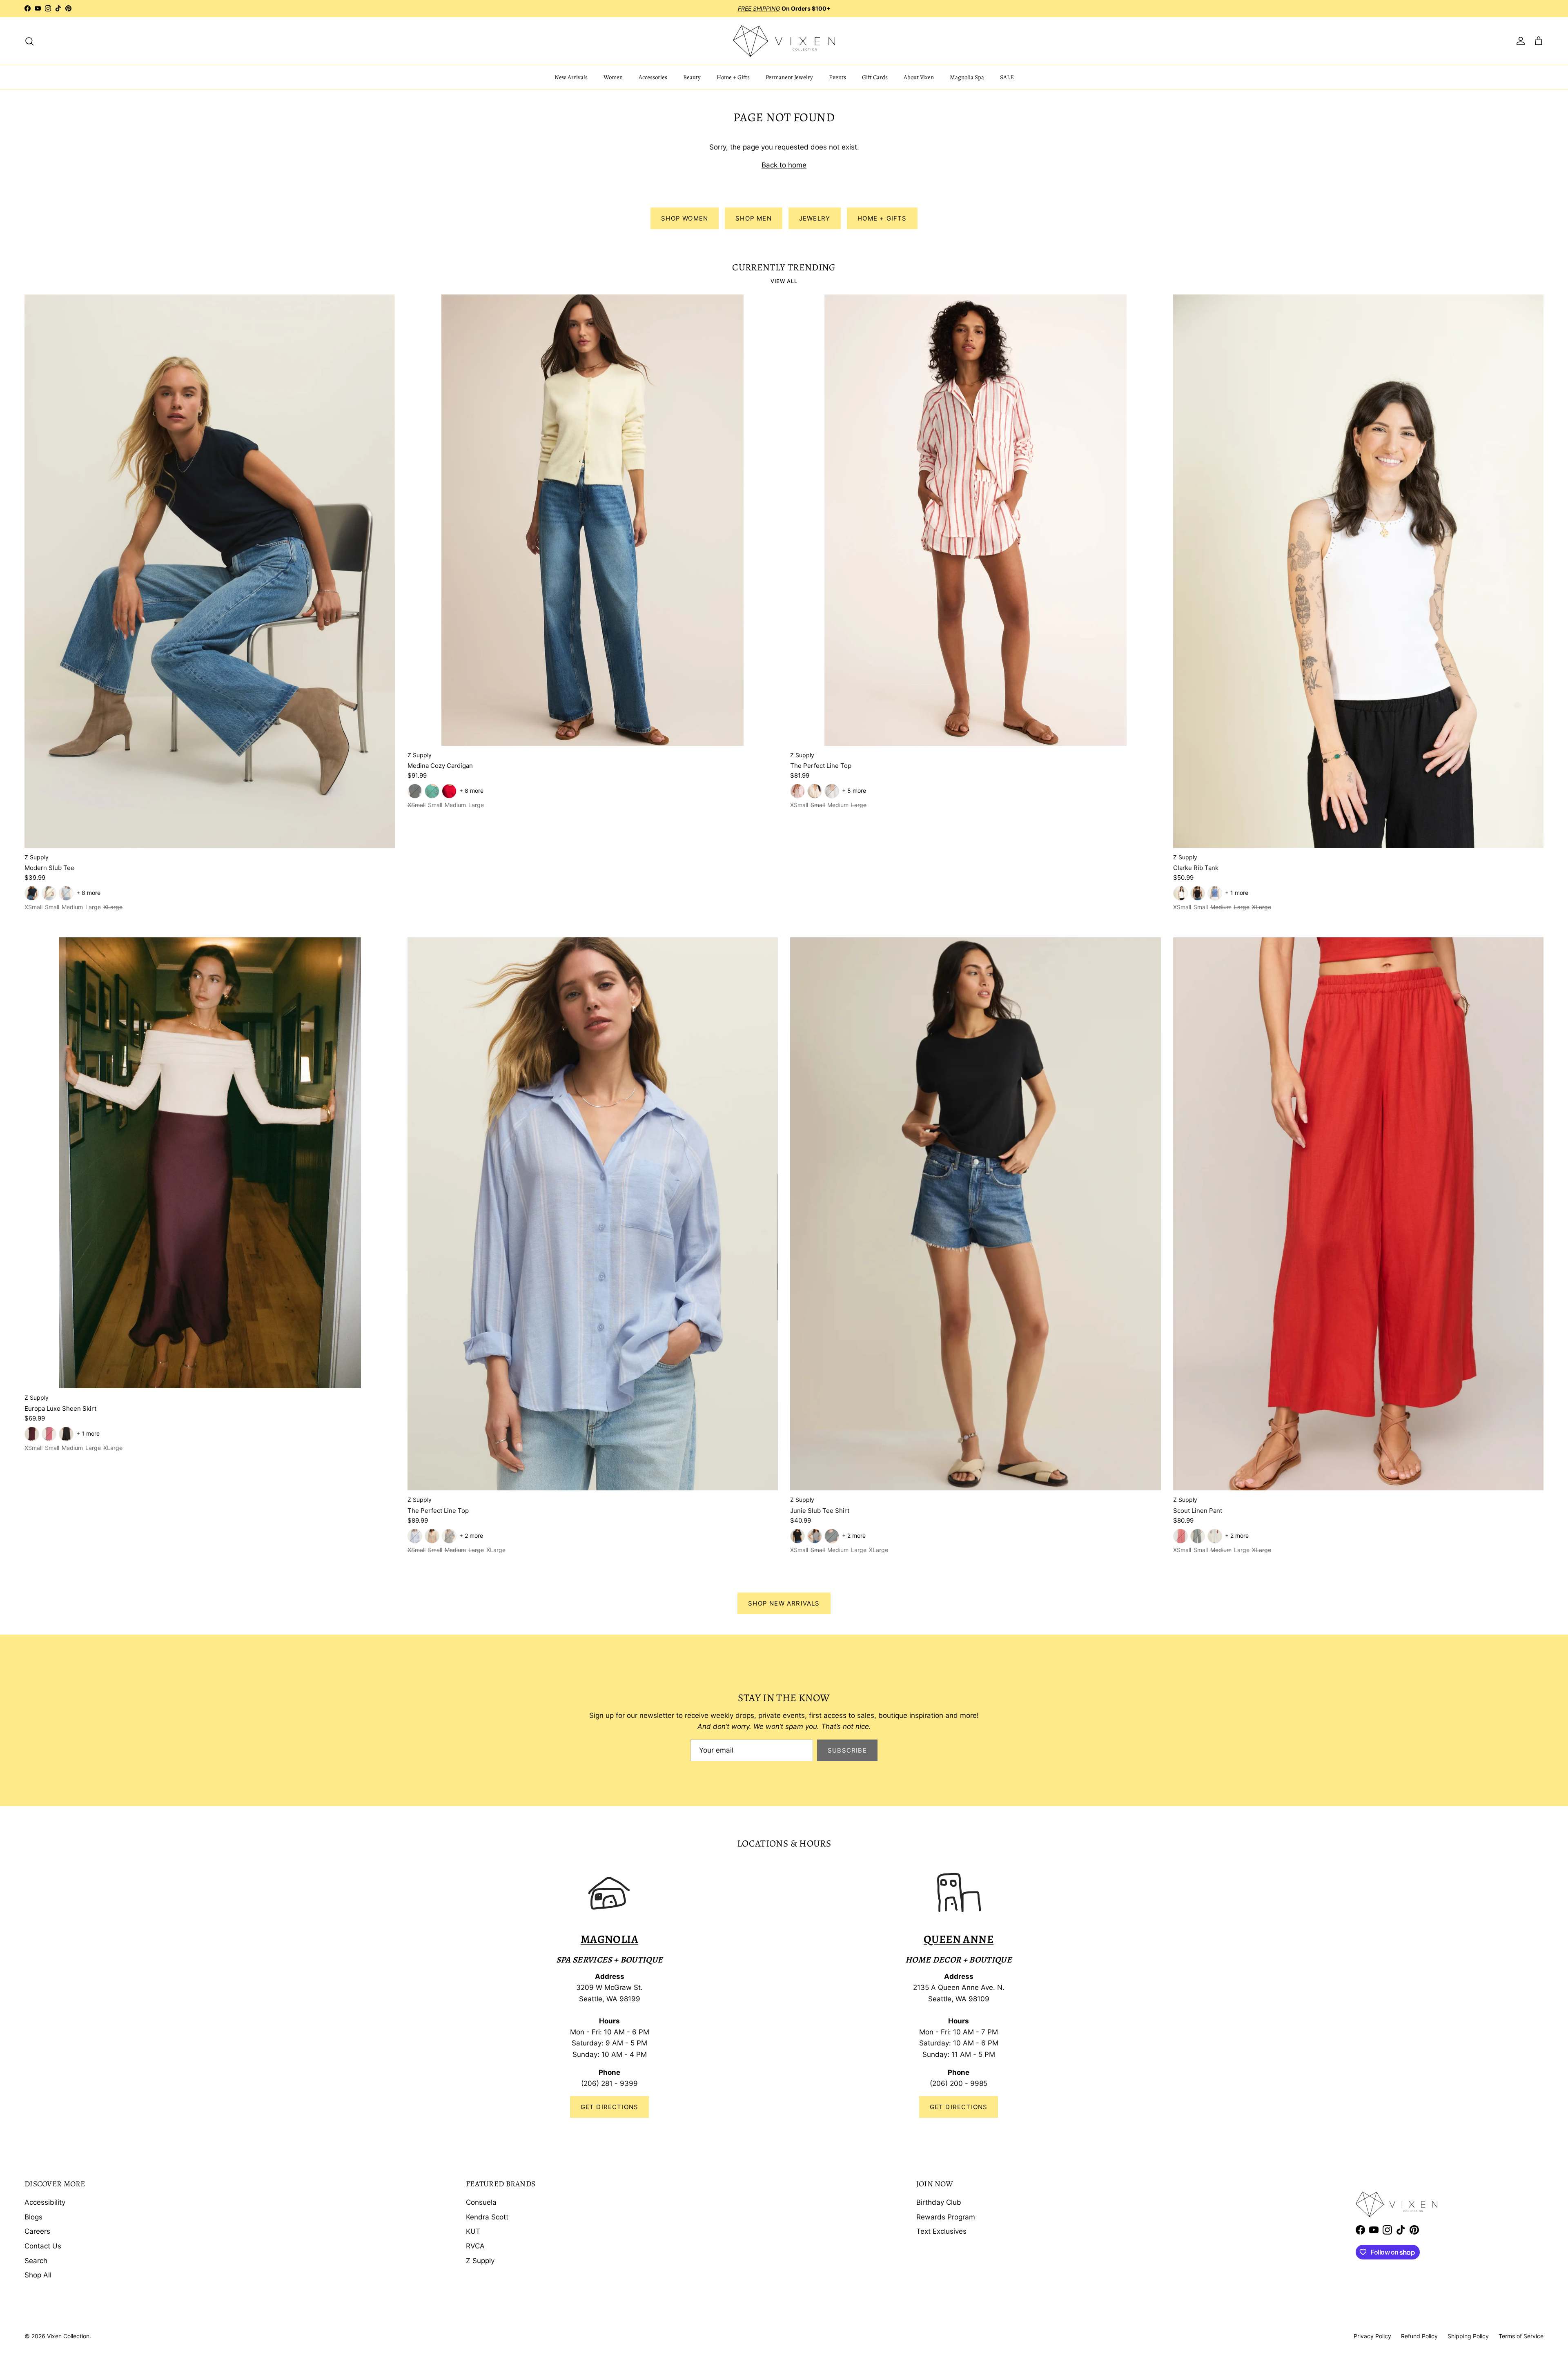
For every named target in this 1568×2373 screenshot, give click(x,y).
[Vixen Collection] (784, 41)
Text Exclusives (941, 2231)
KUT (473, 2231)
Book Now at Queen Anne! (811, 8)
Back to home (784, 165)
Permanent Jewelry (789, 77)
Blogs (33, 2217)
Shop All (38, 2275)
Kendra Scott (487, 2217)
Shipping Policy (1468, 2336)
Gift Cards (875, 77)
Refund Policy (1419, 2336)
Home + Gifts (733, 77)
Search (36, 2261)
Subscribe (847, 1750)
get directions (959, 2107)
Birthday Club (939, 2202)
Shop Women (685, 218)
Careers (37, 2231)
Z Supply (480, 2261)
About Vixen (919, 77)
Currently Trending (784, 268)
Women (613, 77)
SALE (1007, 77)
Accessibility (45, 2202)
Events (837, 77)
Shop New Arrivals (784, 1603)
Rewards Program (946, 2217)
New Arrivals (571, 77)
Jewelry (815, 218)
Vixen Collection (68, 2336)
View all (784, 281)
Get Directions (610, 2107)
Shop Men (754, 218)
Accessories (653, 77)
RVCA (475, 2246)
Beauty (692, 77)
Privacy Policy (1372, 2336)
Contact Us (43, 2246)
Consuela (481, 2202)
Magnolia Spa (967, 77)
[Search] (29, 41)
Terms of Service (1521, 2336)
